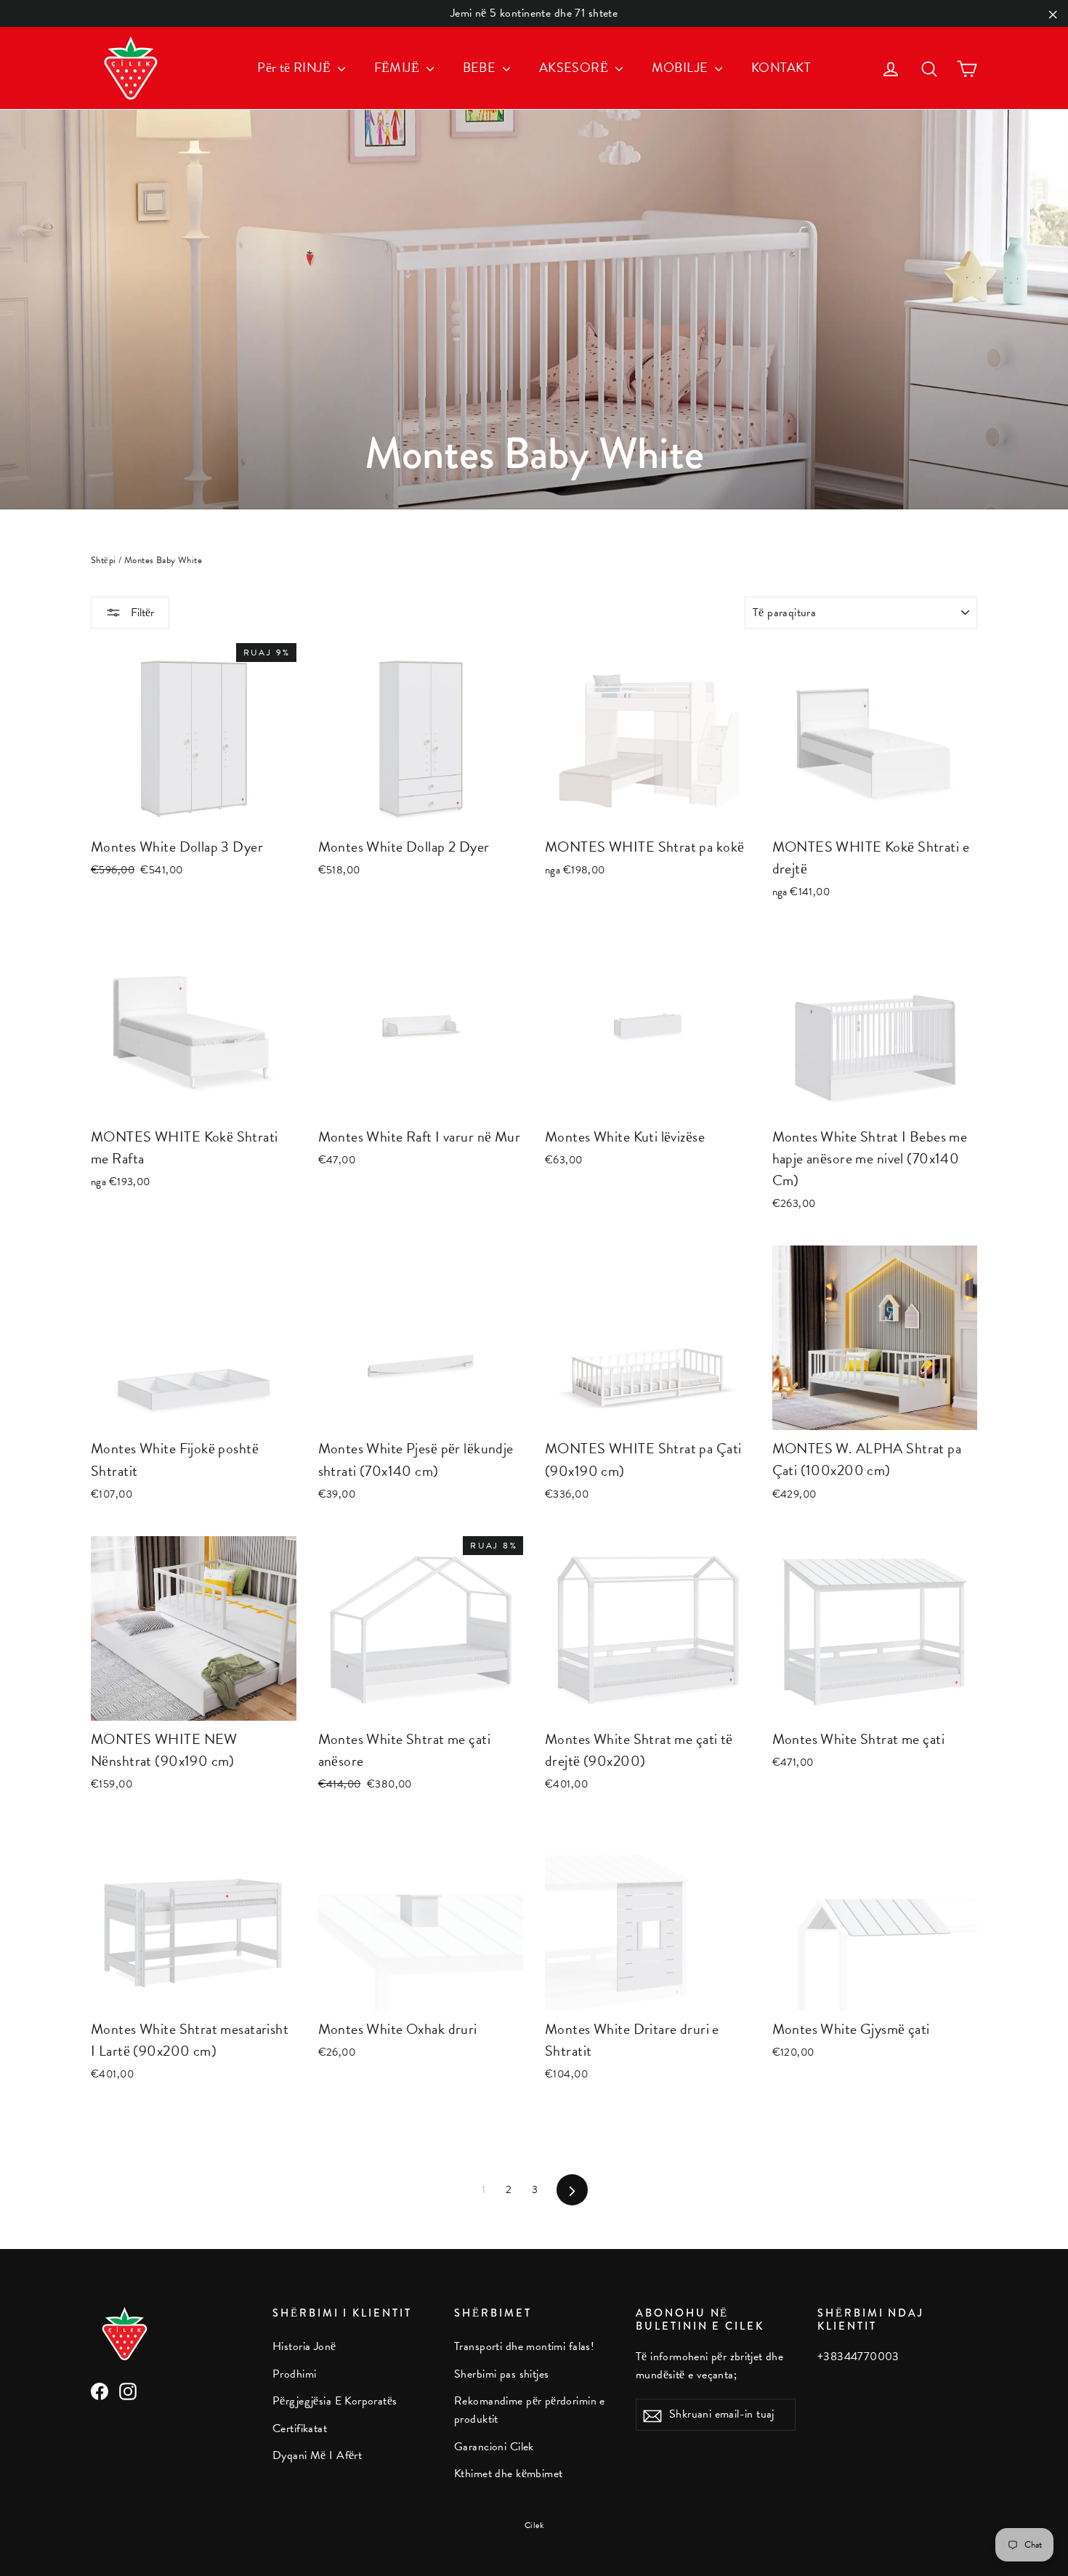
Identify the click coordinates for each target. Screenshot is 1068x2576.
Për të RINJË (296, 67)
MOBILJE (681, 67)
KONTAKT (781, 67)
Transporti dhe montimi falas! (524, 2346)
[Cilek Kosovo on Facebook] (100, 2390)
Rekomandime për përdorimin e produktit (530, 2410)
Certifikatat (300, 2428)
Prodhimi (294, 2374)
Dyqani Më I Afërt (317, 2455)
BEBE (481, 67)
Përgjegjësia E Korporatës (335, 2401)
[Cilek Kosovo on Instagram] (128, 2390)
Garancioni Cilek (494, 2447)
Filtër (141, 613)
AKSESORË (575, 67)
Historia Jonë (304, 2346)
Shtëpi (104, 560)
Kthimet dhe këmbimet (509, 2474)
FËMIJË (399, 67)
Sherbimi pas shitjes (502, 2374)
